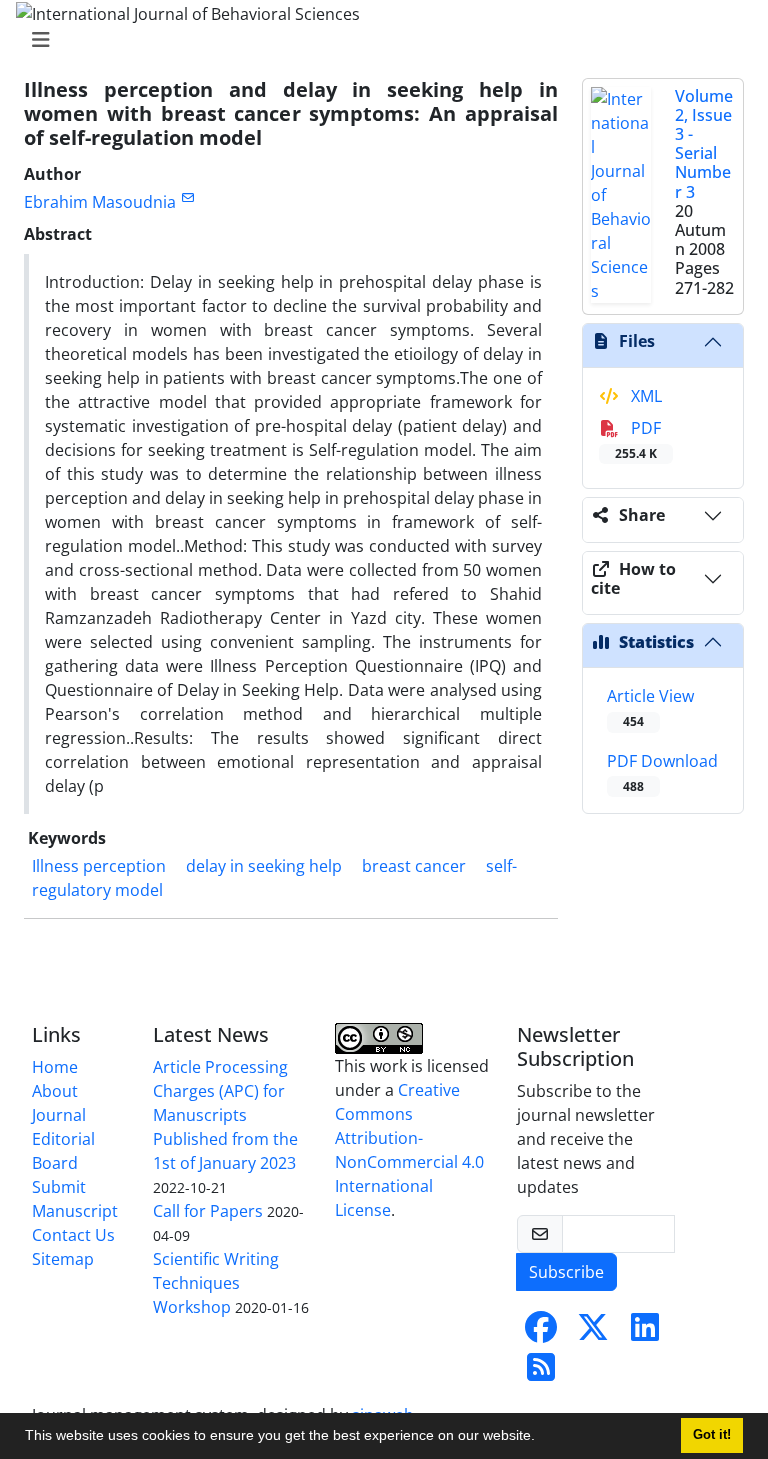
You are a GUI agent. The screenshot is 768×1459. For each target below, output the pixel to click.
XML (644, 396)
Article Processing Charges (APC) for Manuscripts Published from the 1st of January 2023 (225, 1115)
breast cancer (414, 866)
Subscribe (566, 1272)
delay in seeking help (264, 866)
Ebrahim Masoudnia (100, 202)
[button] (542, 1438)
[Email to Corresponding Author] (187, 197)
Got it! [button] (712, 1435)
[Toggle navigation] (378, 40)
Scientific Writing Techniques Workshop (216, 1283)
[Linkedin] (645, 1333)
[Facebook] (541, 1333)
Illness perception (99, 866)
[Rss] (541, 1373)
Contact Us (73, 1235)
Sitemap (63, 1259)
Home (55, 1067)
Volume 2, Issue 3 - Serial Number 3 (704, 144)
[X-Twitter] (593, 1333)
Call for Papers (208, 1211)
